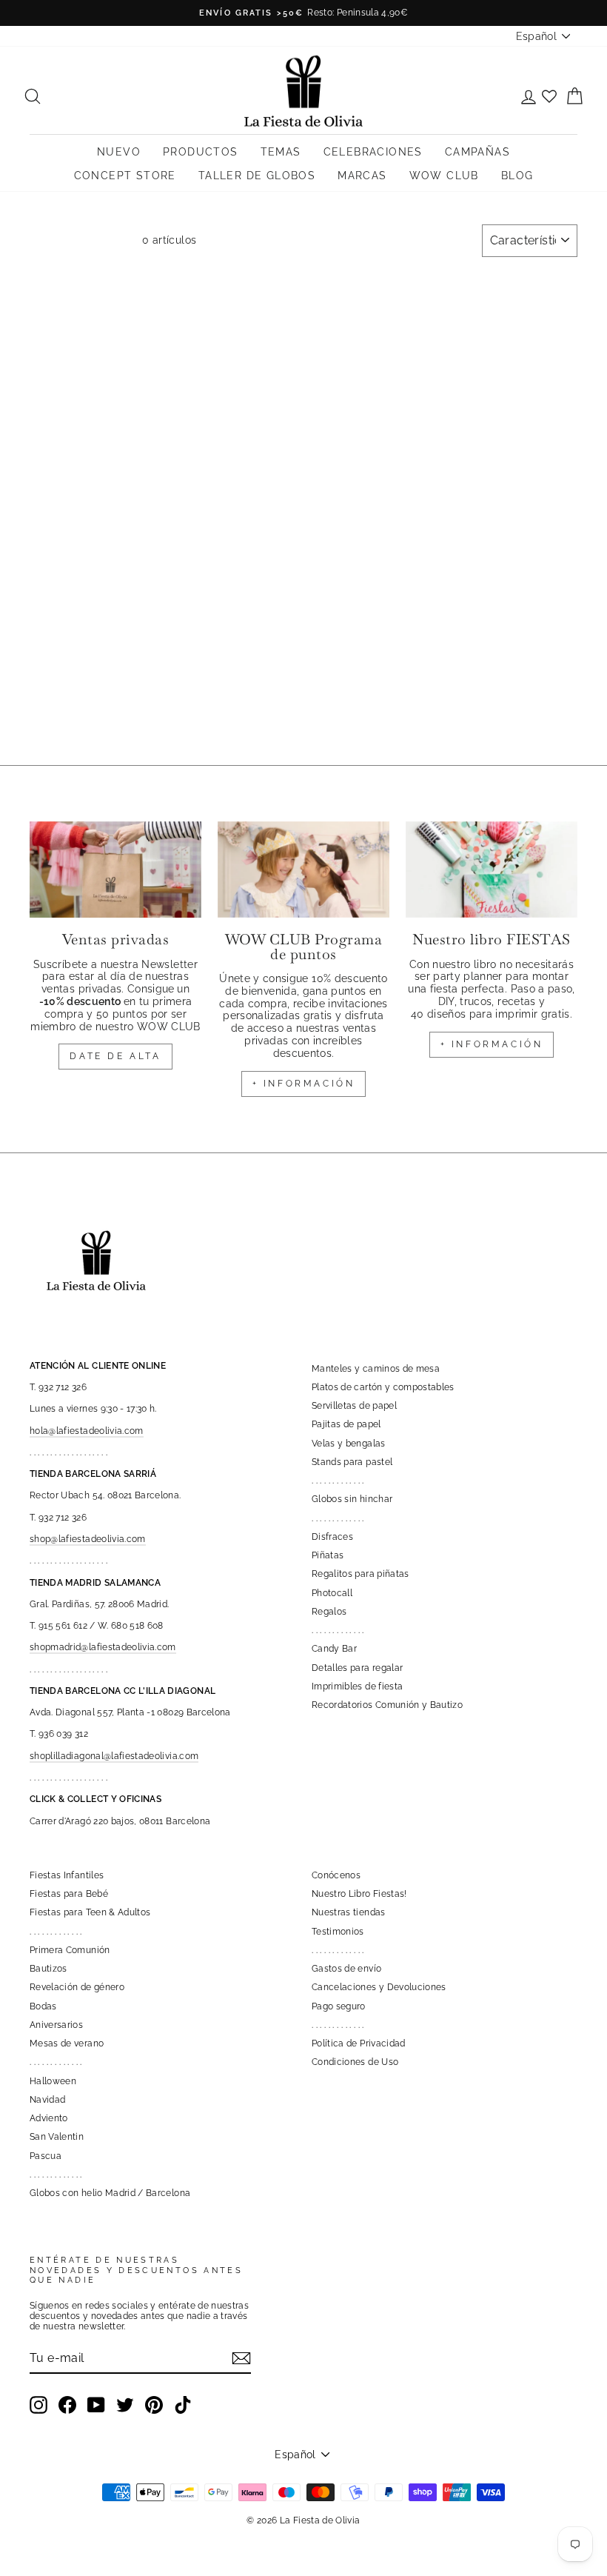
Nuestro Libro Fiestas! (359, 1894)
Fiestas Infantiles (67, 1875)
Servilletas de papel (354, 1406)
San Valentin (57, 2137)
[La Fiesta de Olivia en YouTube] (96, 2405)
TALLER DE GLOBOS (257, 176)
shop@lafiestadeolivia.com (88, 1539)
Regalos (329, 1612)
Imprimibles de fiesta (357, 1686)
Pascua (46, 2156)
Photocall (332, 1593)
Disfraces (332, 1537)
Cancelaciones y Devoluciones (379, 1987)
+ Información (492, 1044)
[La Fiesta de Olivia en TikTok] (183, 2405)
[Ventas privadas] (115, 870)
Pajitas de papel (346, 1424)
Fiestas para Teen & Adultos (90, 1912)
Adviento (49, 2118)
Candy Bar (334, 1649)
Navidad (47, 2100)
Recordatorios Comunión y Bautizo (387, 1705)
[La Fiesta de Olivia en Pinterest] (154, 2405)
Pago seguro (339, 2006)
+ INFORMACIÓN (304, 1084)
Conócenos (336, 1875)
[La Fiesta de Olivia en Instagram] (38, 2405)
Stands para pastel (352, 1462)
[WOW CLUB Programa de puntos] (303, 870)
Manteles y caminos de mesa (376, 1369)
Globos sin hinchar (352, 1499)
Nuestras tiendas (349, 1912)
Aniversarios (56, 2025)
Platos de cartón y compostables (383, 1387)
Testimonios (338, 1932)
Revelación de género (77, 1987)
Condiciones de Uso (355, 2062)
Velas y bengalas (349, 1444)
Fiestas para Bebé (69, 1894)
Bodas (43, 2006)
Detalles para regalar (357, 1668)
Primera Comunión (70, 1950)
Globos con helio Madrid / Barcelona (110, 2193)
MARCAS (362, 176)
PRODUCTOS (201, 152)
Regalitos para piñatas (360, 1574)
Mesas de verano (67, 2043)
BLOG (517, 176)
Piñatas (328, 1555)
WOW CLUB (444, 176)
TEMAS (281, 152)
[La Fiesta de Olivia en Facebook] (67, 2405)
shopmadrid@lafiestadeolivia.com (103, 1647)
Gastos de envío (346, 1969)
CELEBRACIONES (373, 152)
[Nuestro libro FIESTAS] (492, 870)
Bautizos (48, 1969)
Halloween (53, 2081)
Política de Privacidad (359, 2043)
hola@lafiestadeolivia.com (87, 1431)
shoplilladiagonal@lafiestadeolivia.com (114, 1756)
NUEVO (119, 152)
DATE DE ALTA (115, 1056)
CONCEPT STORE (125, 176)
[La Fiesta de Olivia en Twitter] (125, 2405)
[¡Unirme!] (241, 2358)
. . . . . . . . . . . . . (338, 1481)
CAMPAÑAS (477, 152)
